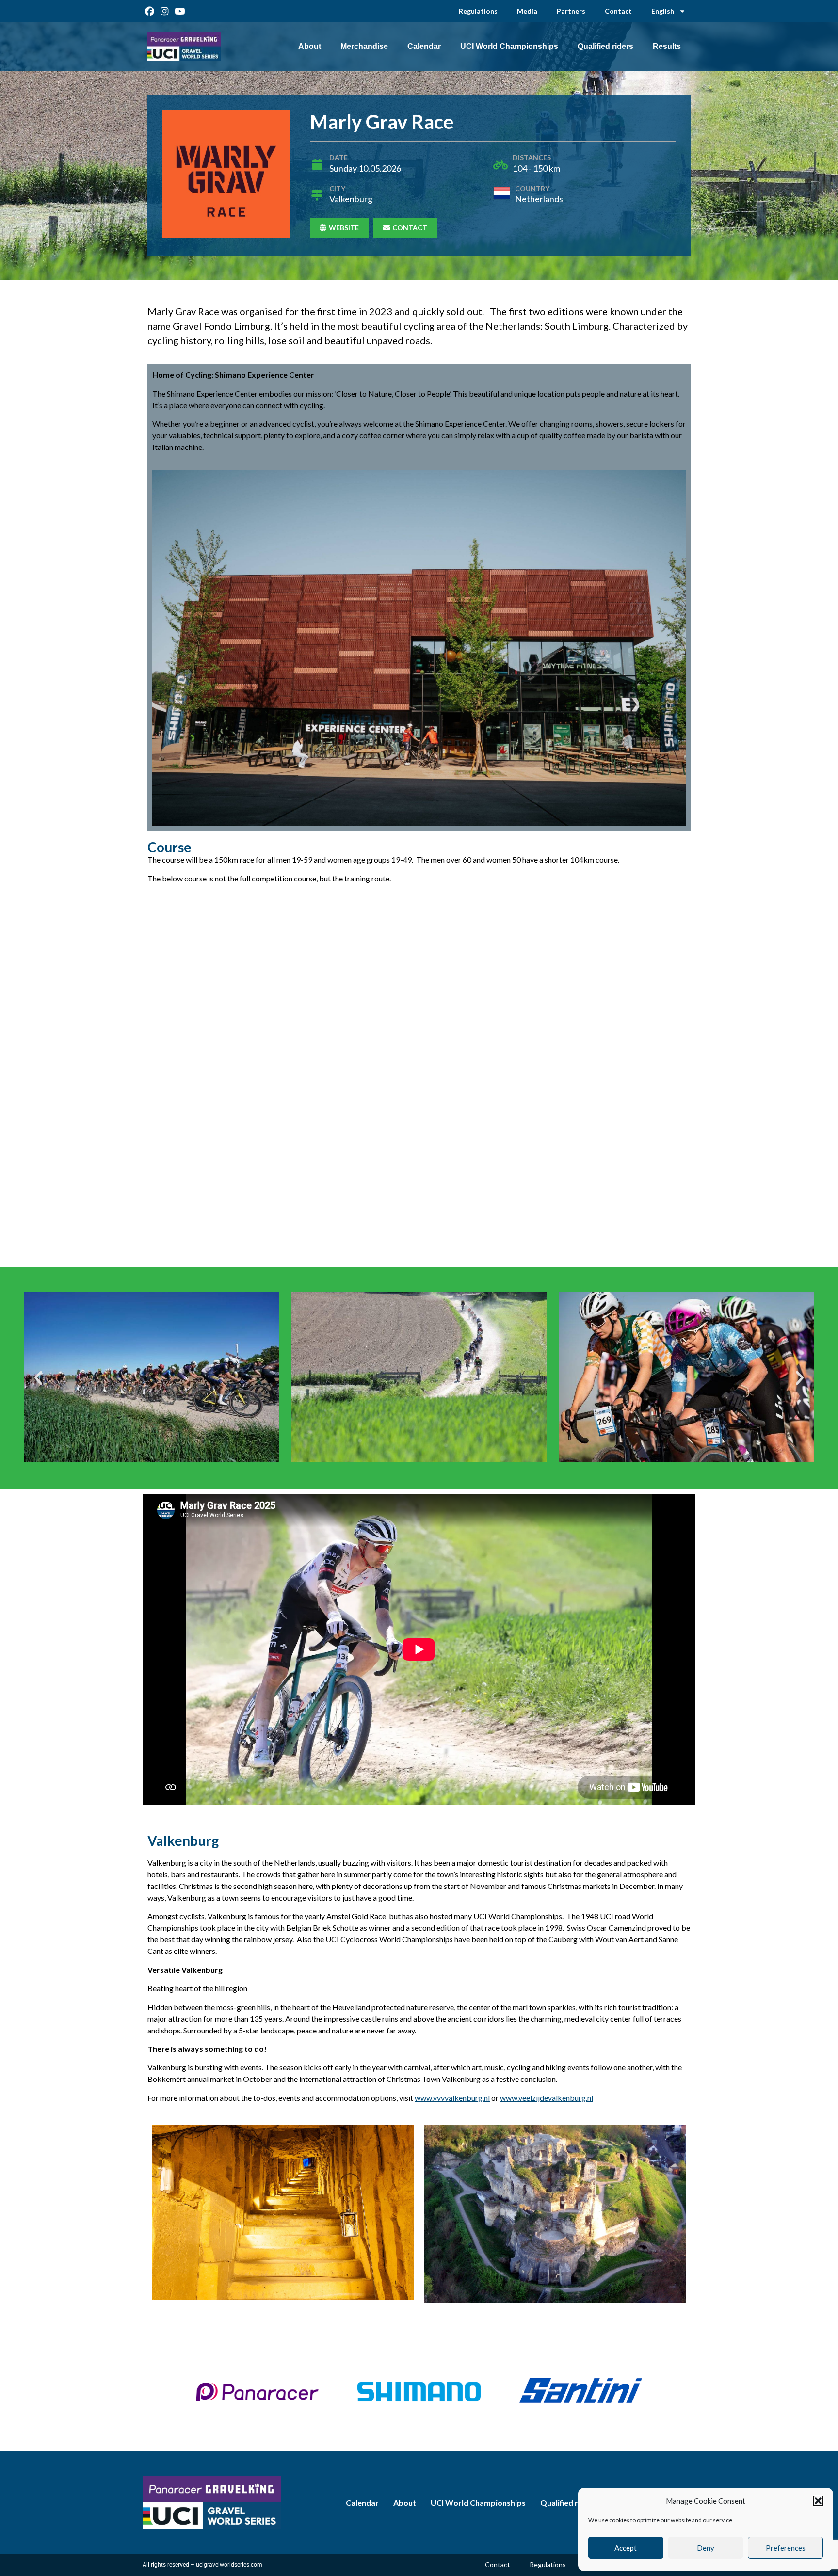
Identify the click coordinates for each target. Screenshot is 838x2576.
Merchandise (364, 46)
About (310, 46)
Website (344, 228)
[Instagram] (165, 11)
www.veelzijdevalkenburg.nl (547, 2098)
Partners (571, 11)
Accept (626, 2548)
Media (527, 11)
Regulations (478, 11)
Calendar (424, 46)
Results (667, 46)
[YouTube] (180, 11)
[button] (818, 2501)
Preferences (786, 2548)
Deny (706, 2548)
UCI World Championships (509, 46)
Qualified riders (605, 46)
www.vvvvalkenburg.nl (452, 2098)
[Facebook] (150, 11)
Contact (618, 11)
